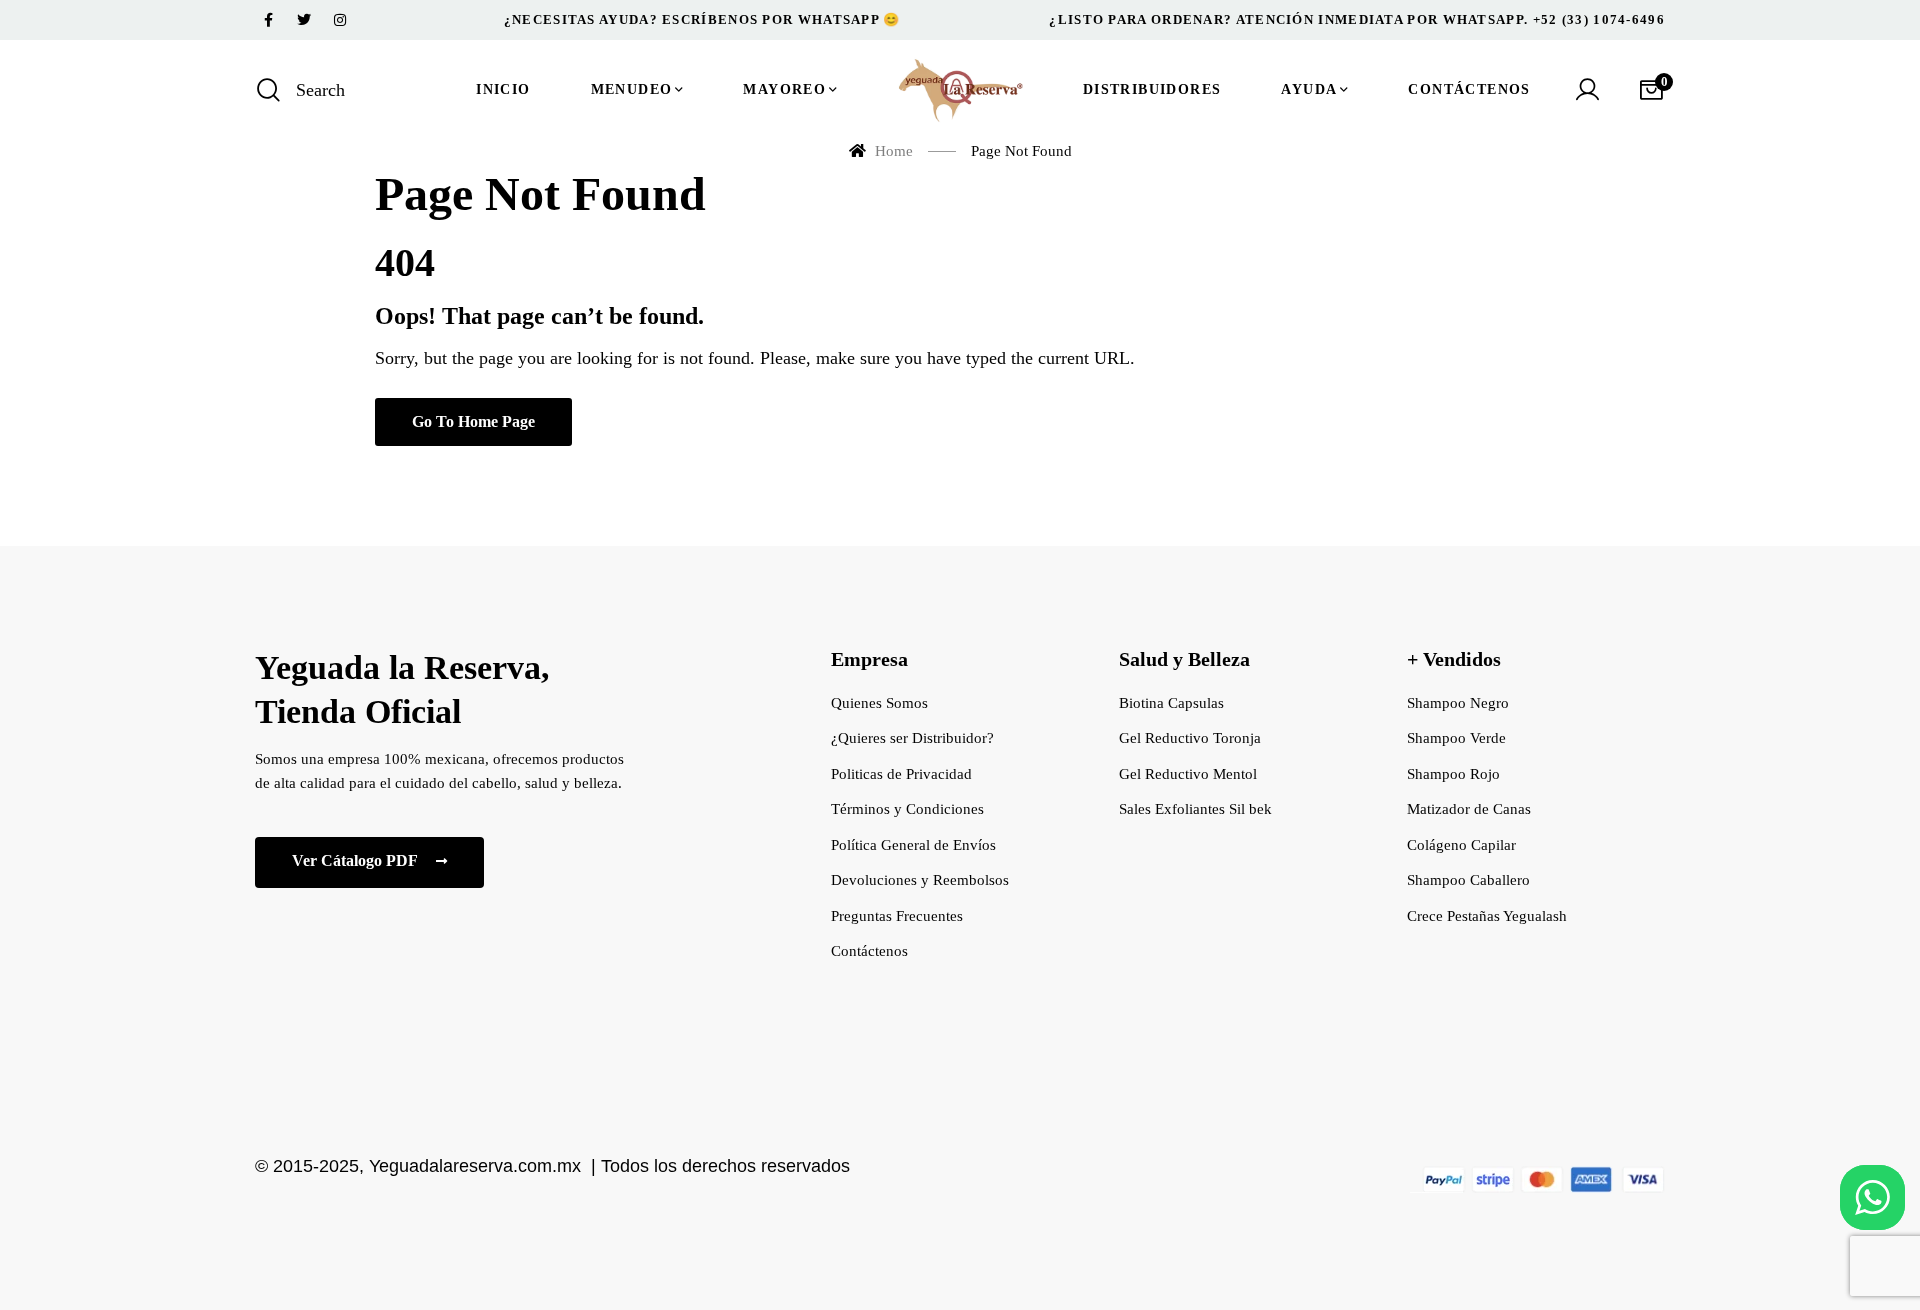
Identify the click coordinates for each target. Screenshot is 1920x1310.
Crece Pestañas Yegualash (1487, 916)
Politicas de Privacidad (901, 774)
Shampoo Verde (1456, 738)
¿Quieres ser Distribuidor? (912, 738)
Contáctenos (869, 951)
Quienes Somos (879, 703)
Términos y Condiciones (907, 809)
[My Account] (1587, 90)
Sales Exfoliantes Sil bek (1195, 809)
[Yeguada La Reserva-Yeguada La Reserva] (960, 90)
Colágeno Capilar (1461, 845)
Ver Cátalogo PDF (356, 860)
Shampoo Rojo (1453, 774)
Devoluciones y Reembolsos (920, 880)
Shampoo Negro (1458, 703)
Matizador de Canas (1469, 809)
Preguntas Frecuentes (897, 916)
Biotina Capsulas (1171, 703)
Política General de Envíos (913, 845)
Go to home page (473, 421)
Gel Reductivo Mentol (1188, 774)
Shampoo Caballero (1468, 880)
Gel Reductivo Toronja (1190, 738)
